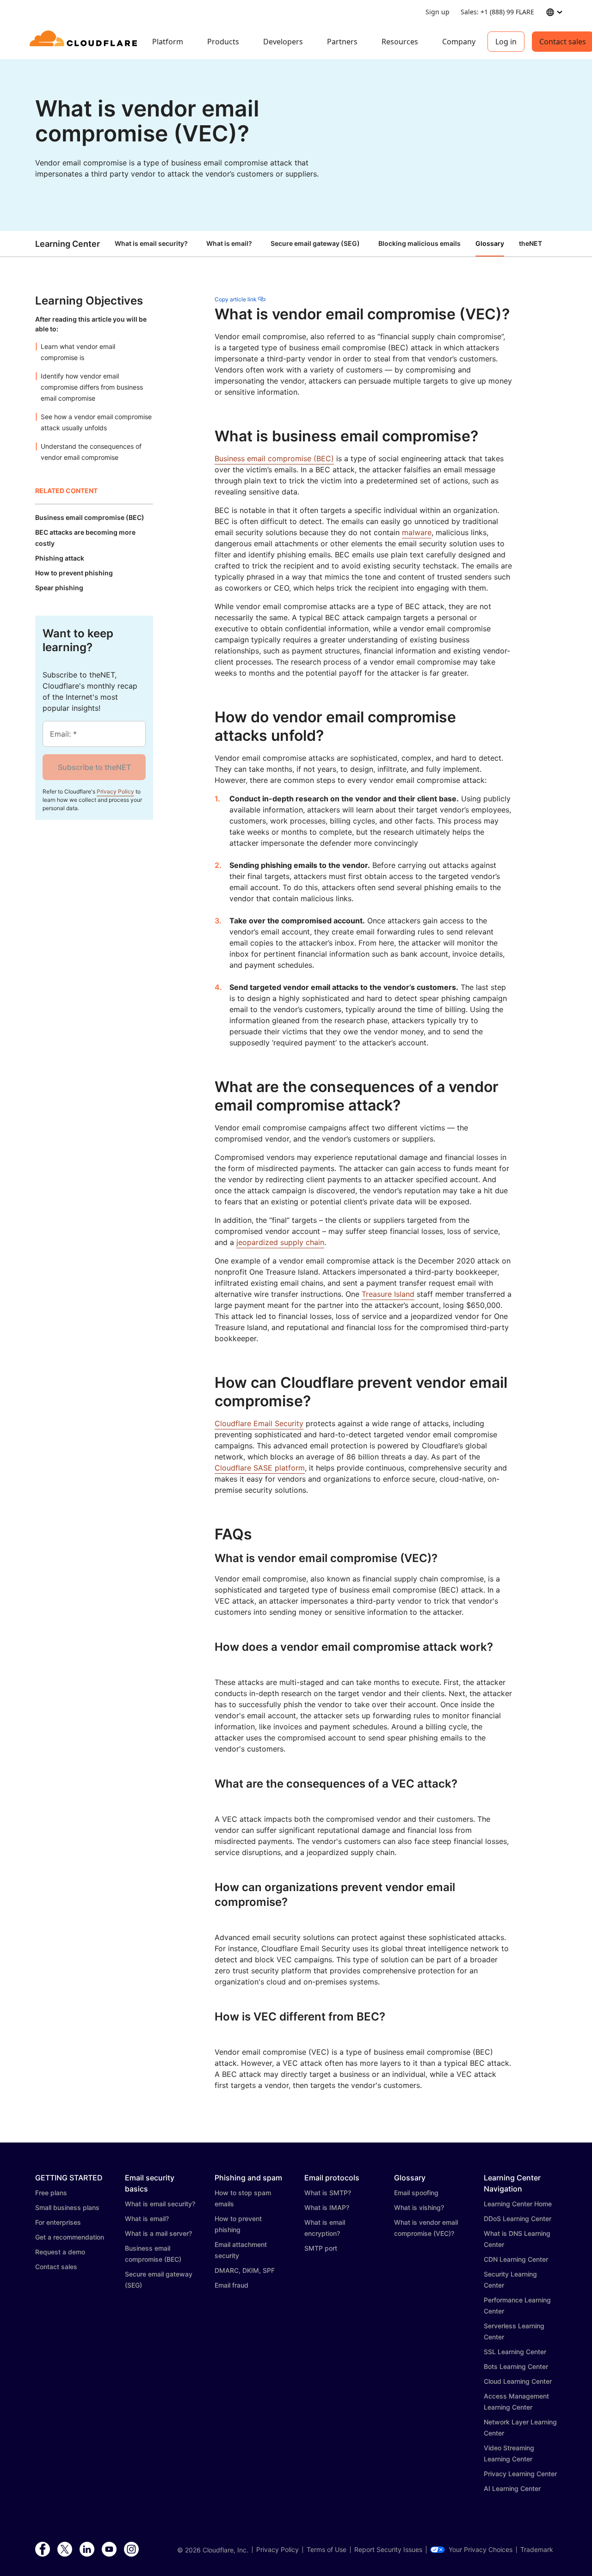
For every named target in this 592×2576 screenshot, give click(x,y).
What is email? (229, 243)
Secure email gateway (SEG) (315, 243)
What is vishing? (419, 2207)
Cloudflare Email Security (259, 1423)
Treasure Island (388, 1294)
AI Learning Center (512, 2488)
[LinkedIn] (87, 2550)
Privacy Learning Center (520, 2474)
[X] (65, 2550)
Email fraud (231, 2285)
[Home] (85, 42)
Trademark (537, 2550)
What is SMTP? (328, 2193)
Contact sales (56, 2267)
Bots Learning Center (516, 2366)
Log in (506, 42)
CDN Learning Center (516, 2259)
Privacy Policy (115, 791)
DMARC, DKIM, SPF (245, 2270)
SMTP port (321, 2248)
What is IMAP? (327, 2207)
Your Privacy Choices (481, 2550)
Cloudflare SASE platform (260, 1468)
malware (417, 532)
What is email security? (151, 243)
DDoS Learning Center (518, 2219)
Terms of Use (327, 2550)
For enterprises (58, 2222)
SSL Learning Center (515, 2352)
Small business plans (67, 2207)
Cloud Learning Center (518, 2381)
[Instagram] (131, 2550)
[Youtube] (109, 2550)
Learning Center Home (518, 2204)
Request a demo (60, 2252)
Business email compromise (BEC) (274, 458)
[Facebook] (43, 2550)
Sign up (438, 12)
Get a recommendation (70, 2237)
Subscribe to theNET (94, 767)
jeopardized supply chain (280, 1242)
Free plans (51, 2193)
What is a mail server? (158, 2233)
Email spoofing (416, 2193)
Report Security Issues (388, 2550)
